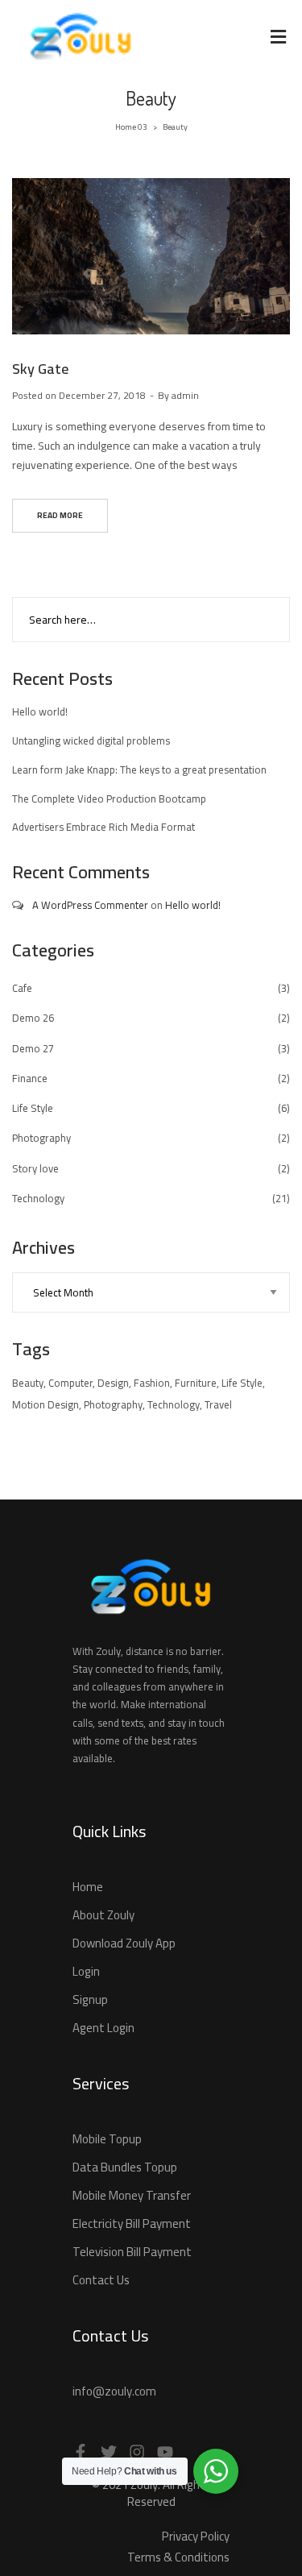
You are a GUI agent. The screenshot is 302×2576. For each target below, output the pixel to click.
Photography (41, 1138)
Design (113, 1383)
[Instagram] (137, 2452)
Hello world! (40, 711)
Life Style (33, 1108)
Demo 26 (33, 1018)
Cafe (22, 988)
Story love (35, 1168)
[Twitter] (109, 2452)
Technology (38, 1198)
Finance (30, 1078)
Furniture (196, 1383)
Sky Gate (40, 369)
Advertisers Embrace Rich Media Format (103, 827)
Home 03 (131, 127)
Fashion (152, 1383)
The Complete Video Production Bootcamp (109, 799)
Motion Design (46, 1405)
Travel (218, 1405)
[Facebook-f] (81, 2452)
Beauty (28, 1383)
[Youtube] (165, 2452)
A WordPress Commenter (90, 905)
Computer (70, 1383)
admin (185, 395)
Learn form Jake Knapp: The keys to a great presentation (139, 769)
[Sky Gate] (151, 294)
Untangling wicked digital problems (91, 740)
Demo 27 (33, 1048)
